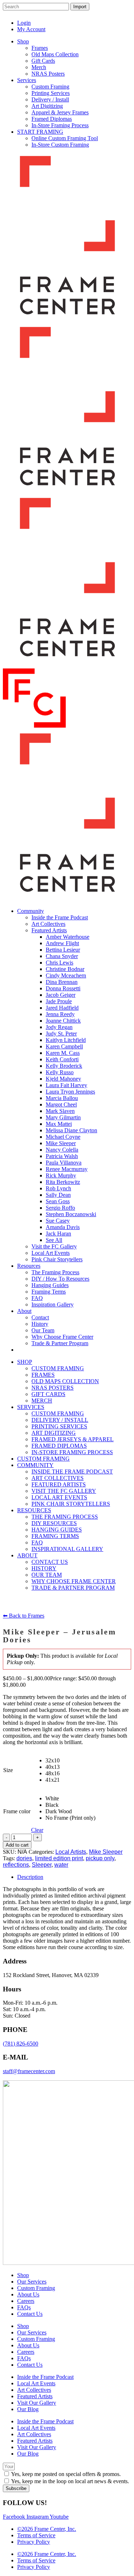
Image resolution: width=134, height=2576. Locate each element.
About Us (28, 2294)
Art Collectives (34, 2390)
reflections (16, 1865)
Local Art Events (36, 2383)
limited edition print (59, 1858)
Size (8, 1770)
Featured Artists (35, 2396)
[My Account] (108, 18)
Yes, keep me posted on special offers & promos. (66, 2474)
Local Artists (71, 1852)
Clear (37, 1830)
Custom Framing (36, 2288)
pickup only (100, 1858)
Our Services (32, 2282)
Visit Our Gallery (37, 2403)
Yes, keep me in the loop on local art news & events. (70, 2481)
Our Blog (28, 2409)
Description (30, 1877)
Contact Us (30, 2314)
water (61, 1865)
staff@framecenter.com (29, 2071)
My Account (31, 29)
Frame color (17, 1811)
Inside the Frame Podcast (45, 2377)
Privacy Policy (34, 2542)
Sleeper (42, 1865)
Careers (26, 2301)
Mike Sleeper (106, 1852)
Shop (23, 2275)
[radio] (70, 1761)
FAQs (24, 2307)
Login (24, 23)
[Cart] (123, 18)
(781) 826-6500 (21, 2044)
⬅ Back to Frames (24, 1616)
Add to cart (17, 1845)
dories (24, 1858)
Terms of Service (36, 2535)
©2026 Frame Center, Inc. (47, 2529)
